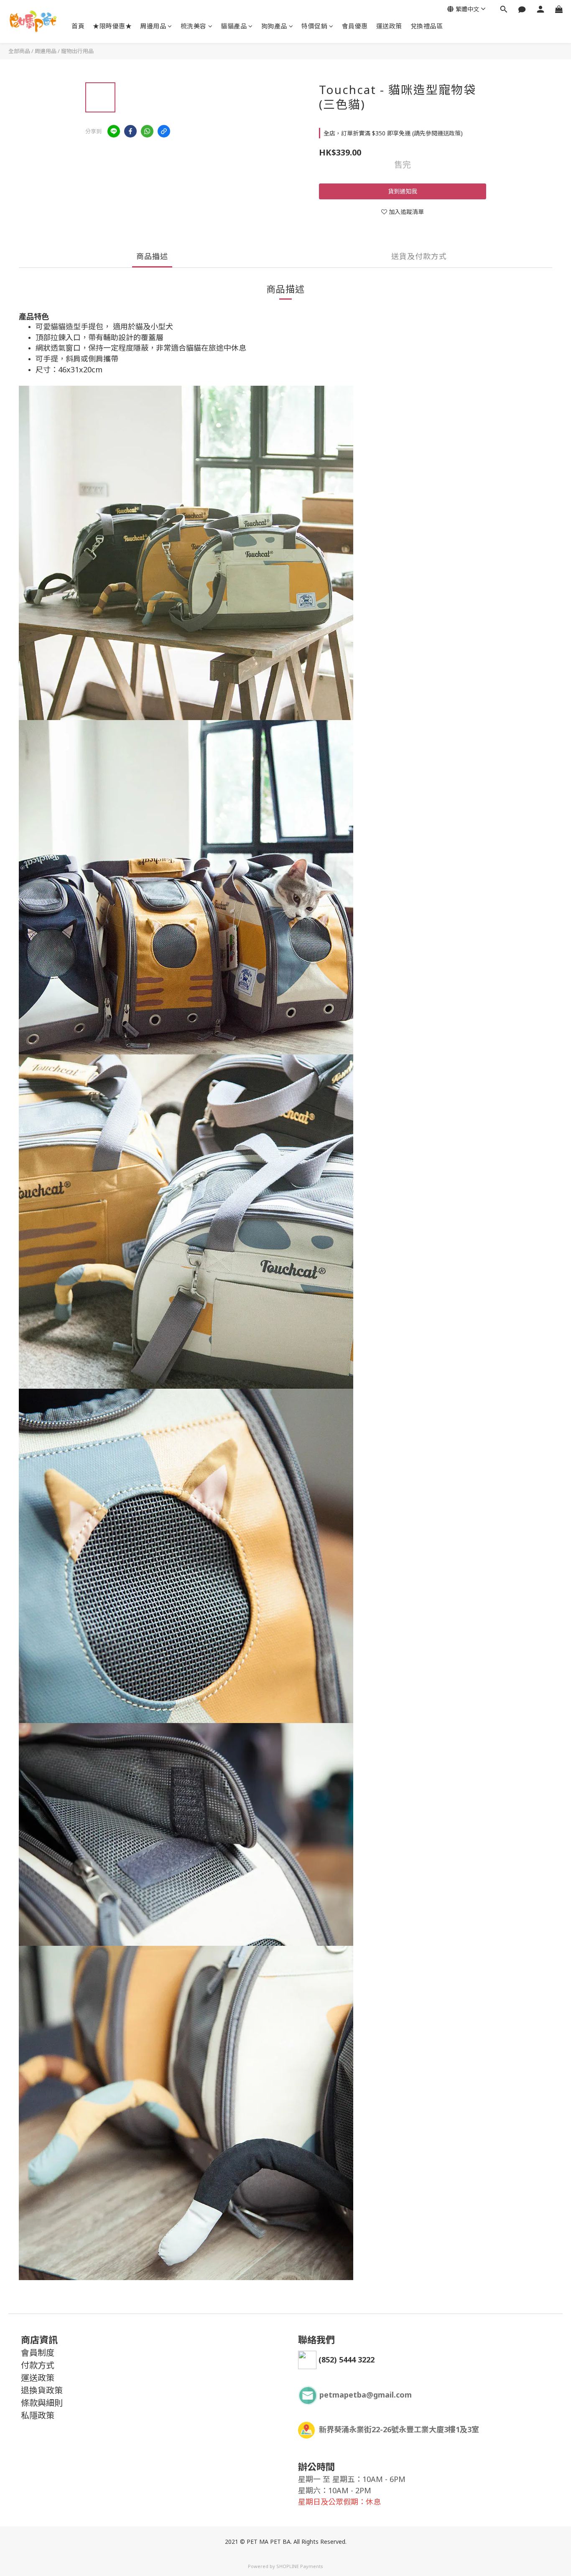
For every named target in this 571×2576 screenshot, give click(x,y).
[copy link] (164, 131)
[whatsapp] (147, 131)
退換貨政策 (42, 2390)
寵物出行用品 (77, 51)
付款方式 (38, 2365)
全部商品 (19, 51)
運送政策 (389, 26)
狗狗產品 (274, 26)
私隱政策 (38, 2415)
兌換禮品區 (427, 26)
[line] (114, 131)
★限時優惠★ (112, 26)
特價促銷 (314, 26)
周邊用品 (153, 26)
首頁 (78, 26)
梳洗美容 (194, 26)
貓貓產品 (234, 26)
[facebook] (130, 131)
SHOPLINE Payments (300, 2566)
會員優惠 (355, 26)
